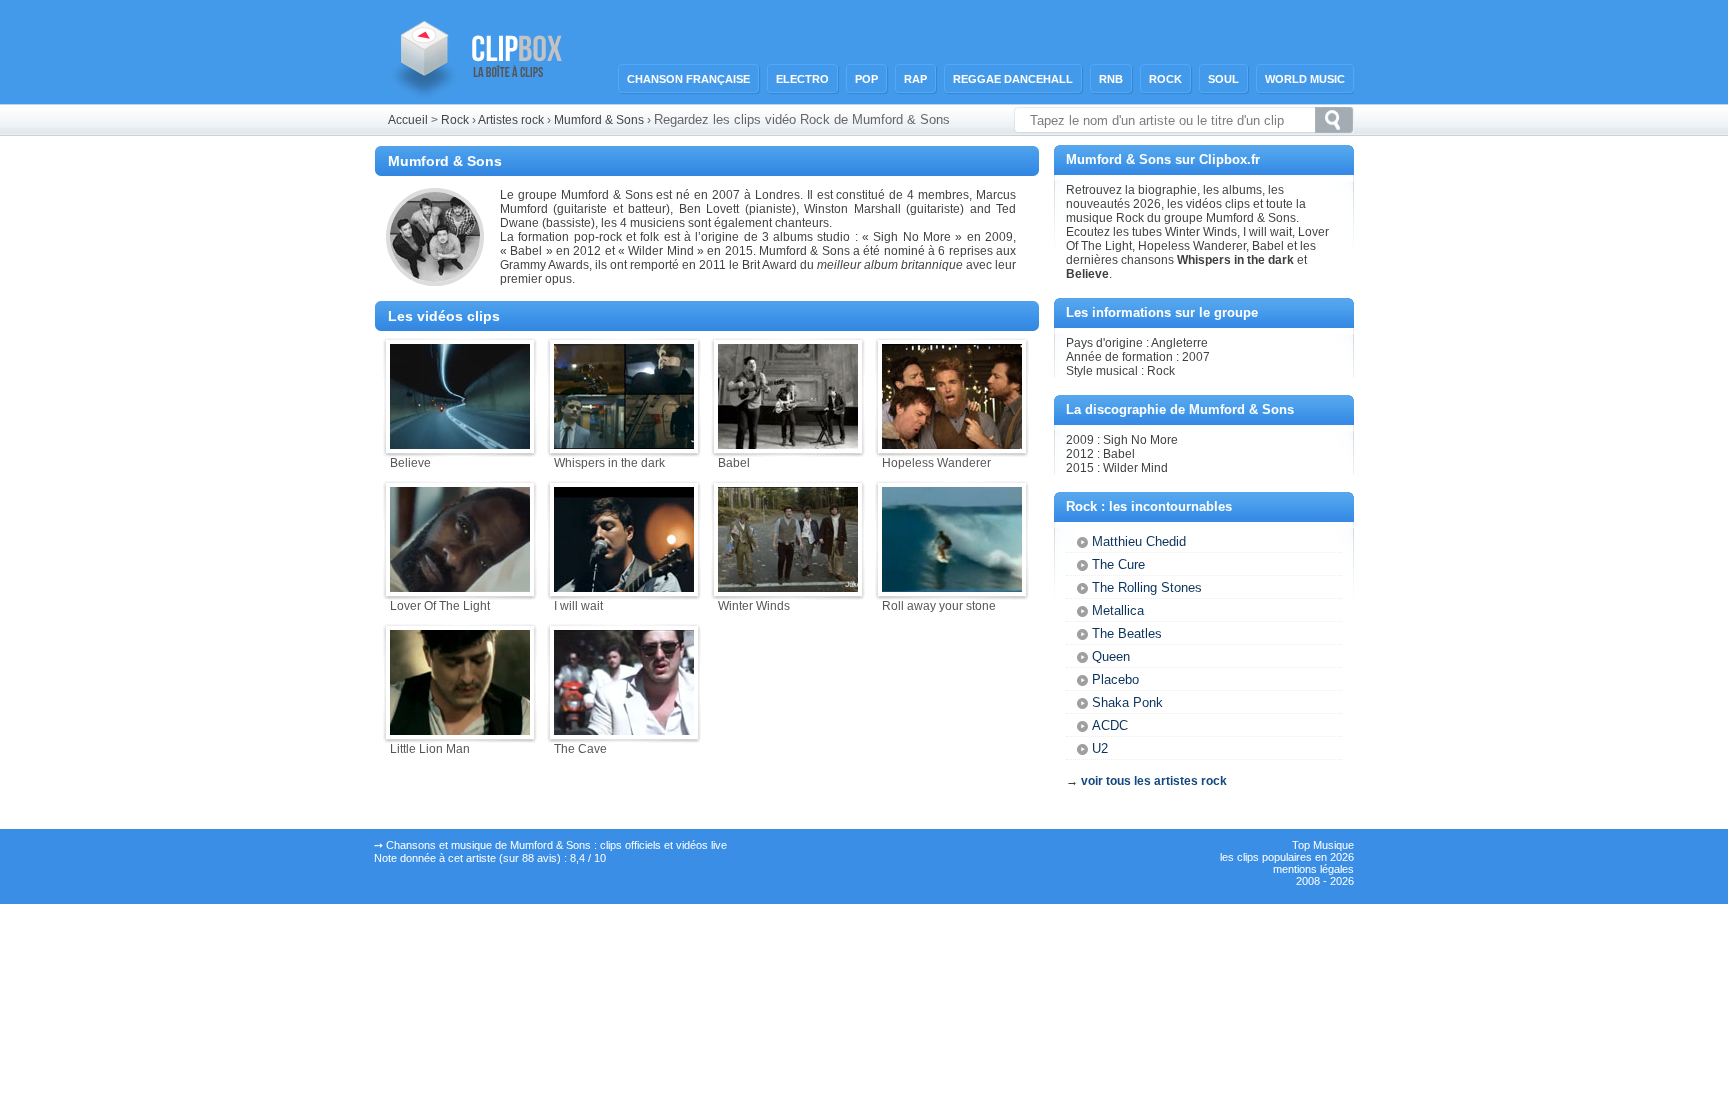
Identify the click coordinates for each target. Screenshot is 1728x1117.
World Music (1305, 79)
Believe (410, 463)
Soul (1223, 79)
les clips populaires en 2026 (1287, 857)
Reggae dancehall (1013, 79)
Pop (866, 79)
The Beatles (1127, 633)
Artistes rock (511, 120)
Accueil (408, 120)
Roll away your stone (939, 606)
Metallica (1118, 610)
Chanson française (688, 79)
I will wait (578, 606)
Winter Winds (754, 606)
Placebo (1115, 679)
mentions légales (1313, 869)
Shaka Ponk (1127, 702)
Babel (734, 463)
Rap (915, 79)
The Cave (580, 749)
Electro (802, 79)
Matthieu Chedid (1139, 541)
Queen (1111, 656)
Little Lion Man (430, 749)
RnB (1111, 79)
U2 (1100, 748)
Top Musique (1323, 845)
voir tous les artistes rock (1154, 781)
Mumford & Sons (599, 120)
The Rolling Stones (1147, 587)
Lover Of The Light (440, 606)
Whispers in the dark (609, 463)
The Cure (1118, 564)
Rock (1165, 79)
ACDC (1110, 725)
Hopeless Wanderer (936, 463)
